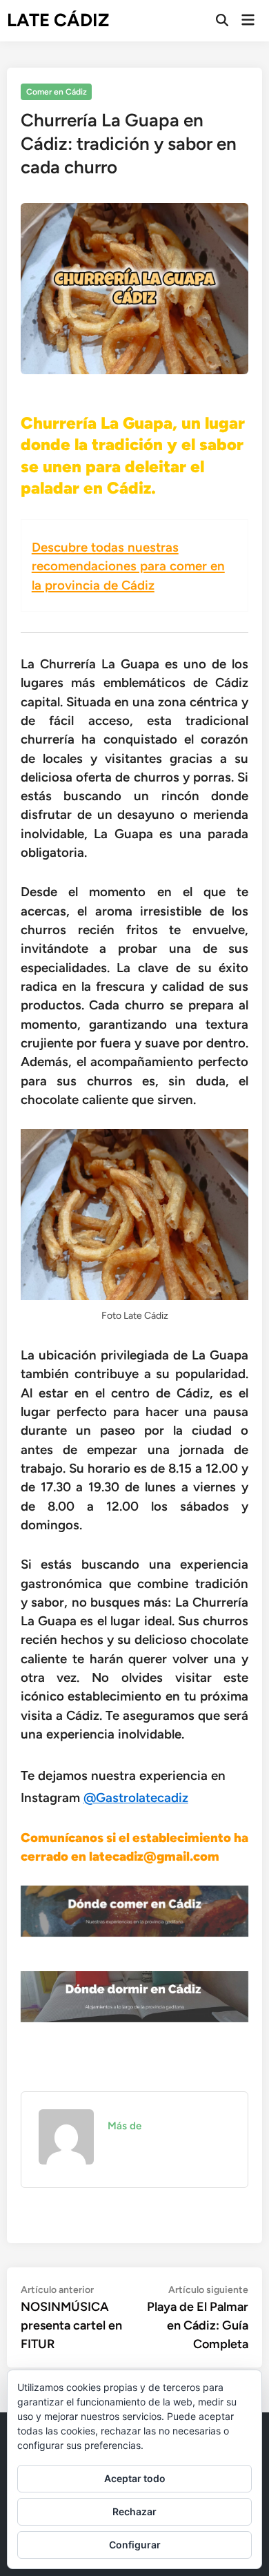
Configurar (135, 2545)
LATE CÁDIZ (58, 20)
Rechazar (134, 2511)
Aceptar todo (135, 2478)
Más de (124, 2126)
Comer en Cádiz (57, 92)
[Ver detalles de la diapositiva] (135, 1911)
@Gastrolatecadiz (136, 1798)
